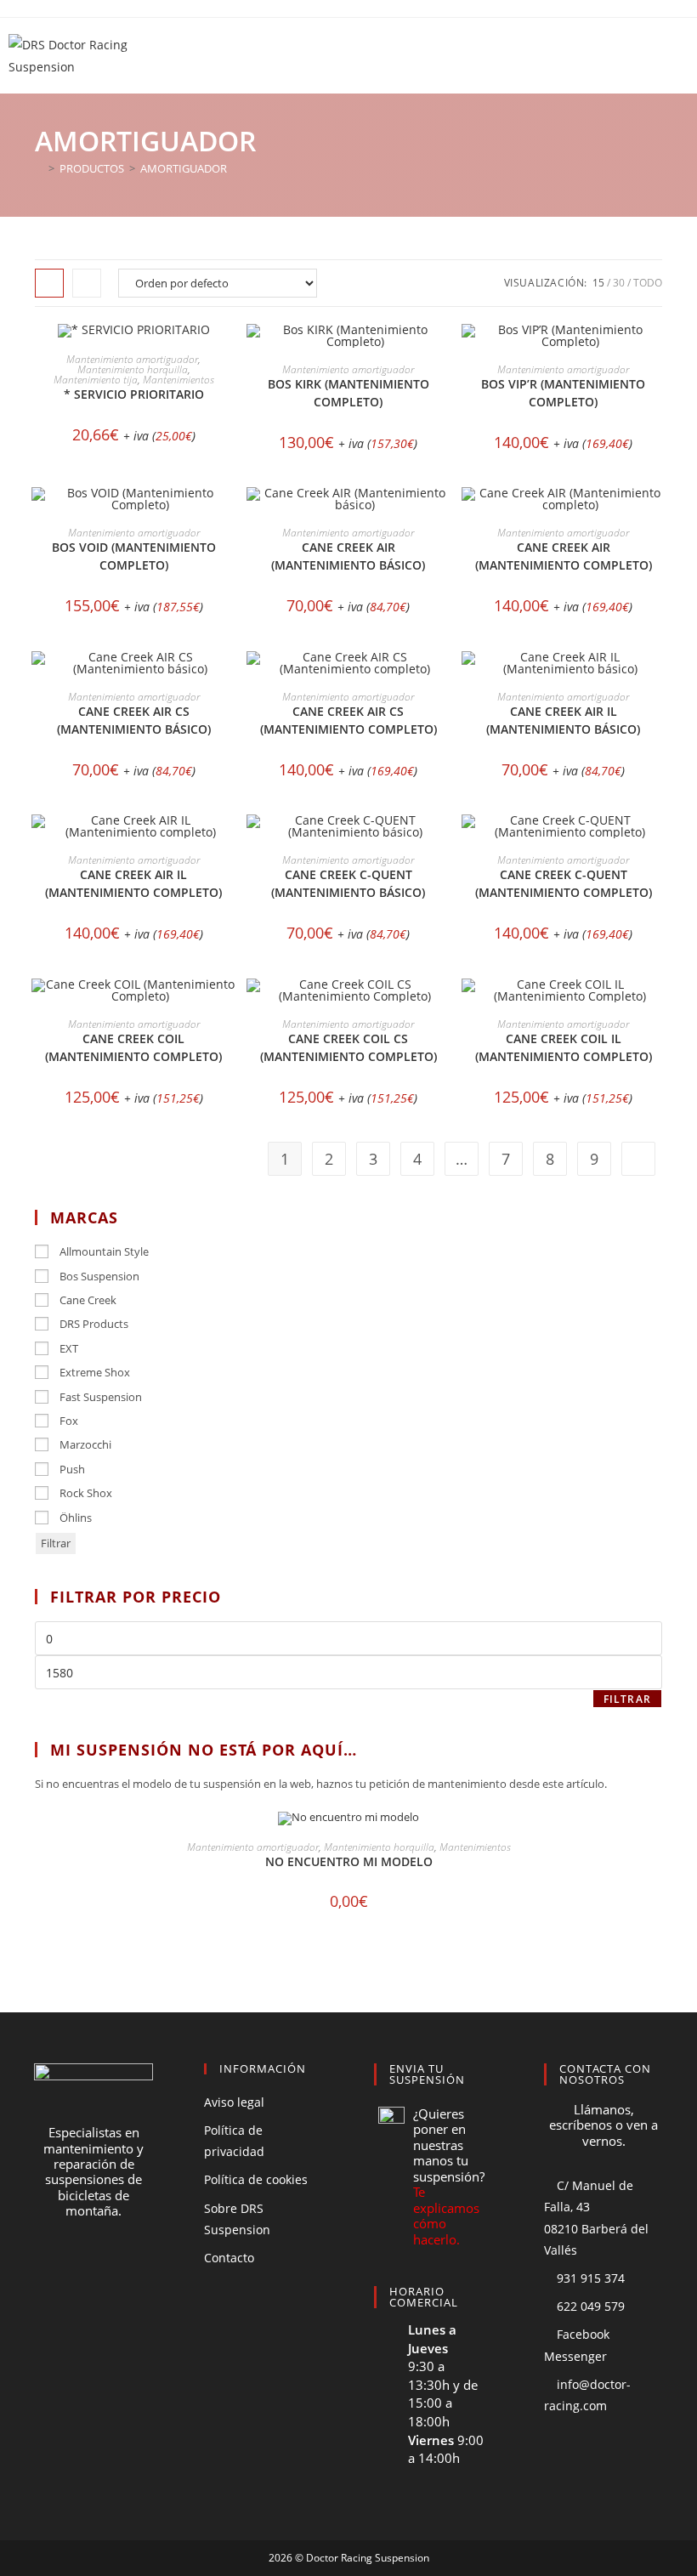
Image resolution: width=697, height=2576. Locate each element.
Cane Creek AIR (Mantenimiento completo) (564, 556)
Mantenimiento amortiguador (132, 359)
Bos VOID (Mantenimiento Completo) (134, 556)
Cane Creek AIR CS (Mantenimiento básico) (134, 720)
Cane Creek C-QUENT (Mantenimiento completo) (564, 883)
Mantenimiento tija (96, 380)
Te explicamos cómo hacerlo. (446, 2216)
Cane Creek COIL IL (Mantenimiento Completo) (564, 1047)
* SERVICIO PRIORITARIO (134, 394)
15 (598, 283)
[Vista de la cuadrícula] (49, 283)
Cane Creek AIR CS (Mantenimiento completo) (348, 720)
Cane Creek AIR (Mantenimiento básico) (348, 556)
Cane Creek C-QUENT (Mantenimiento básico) (348, 883)
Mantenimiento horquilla (133, 369)
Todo (648, 283)
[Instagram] (125, 2275)
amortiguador (184, 168)
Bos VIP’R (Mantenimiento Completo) (563, 393)
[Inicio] (39, 168)
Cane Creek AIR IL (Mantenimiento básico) (563, 720)
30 (619, 283)
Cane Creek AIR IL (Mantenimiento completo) (133, 883)
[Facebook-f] (62, 2275)
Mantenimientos (178, 380)
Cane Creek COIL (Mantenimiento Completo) (133, 1047)
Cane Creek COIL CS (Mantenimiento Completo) (348, 1047)
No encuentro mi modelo (349, 1861)
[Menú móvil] (677, 55)
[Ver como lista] (87, 283)
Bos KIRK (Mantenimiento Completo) (348, 393)
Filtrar (56, 1543)
